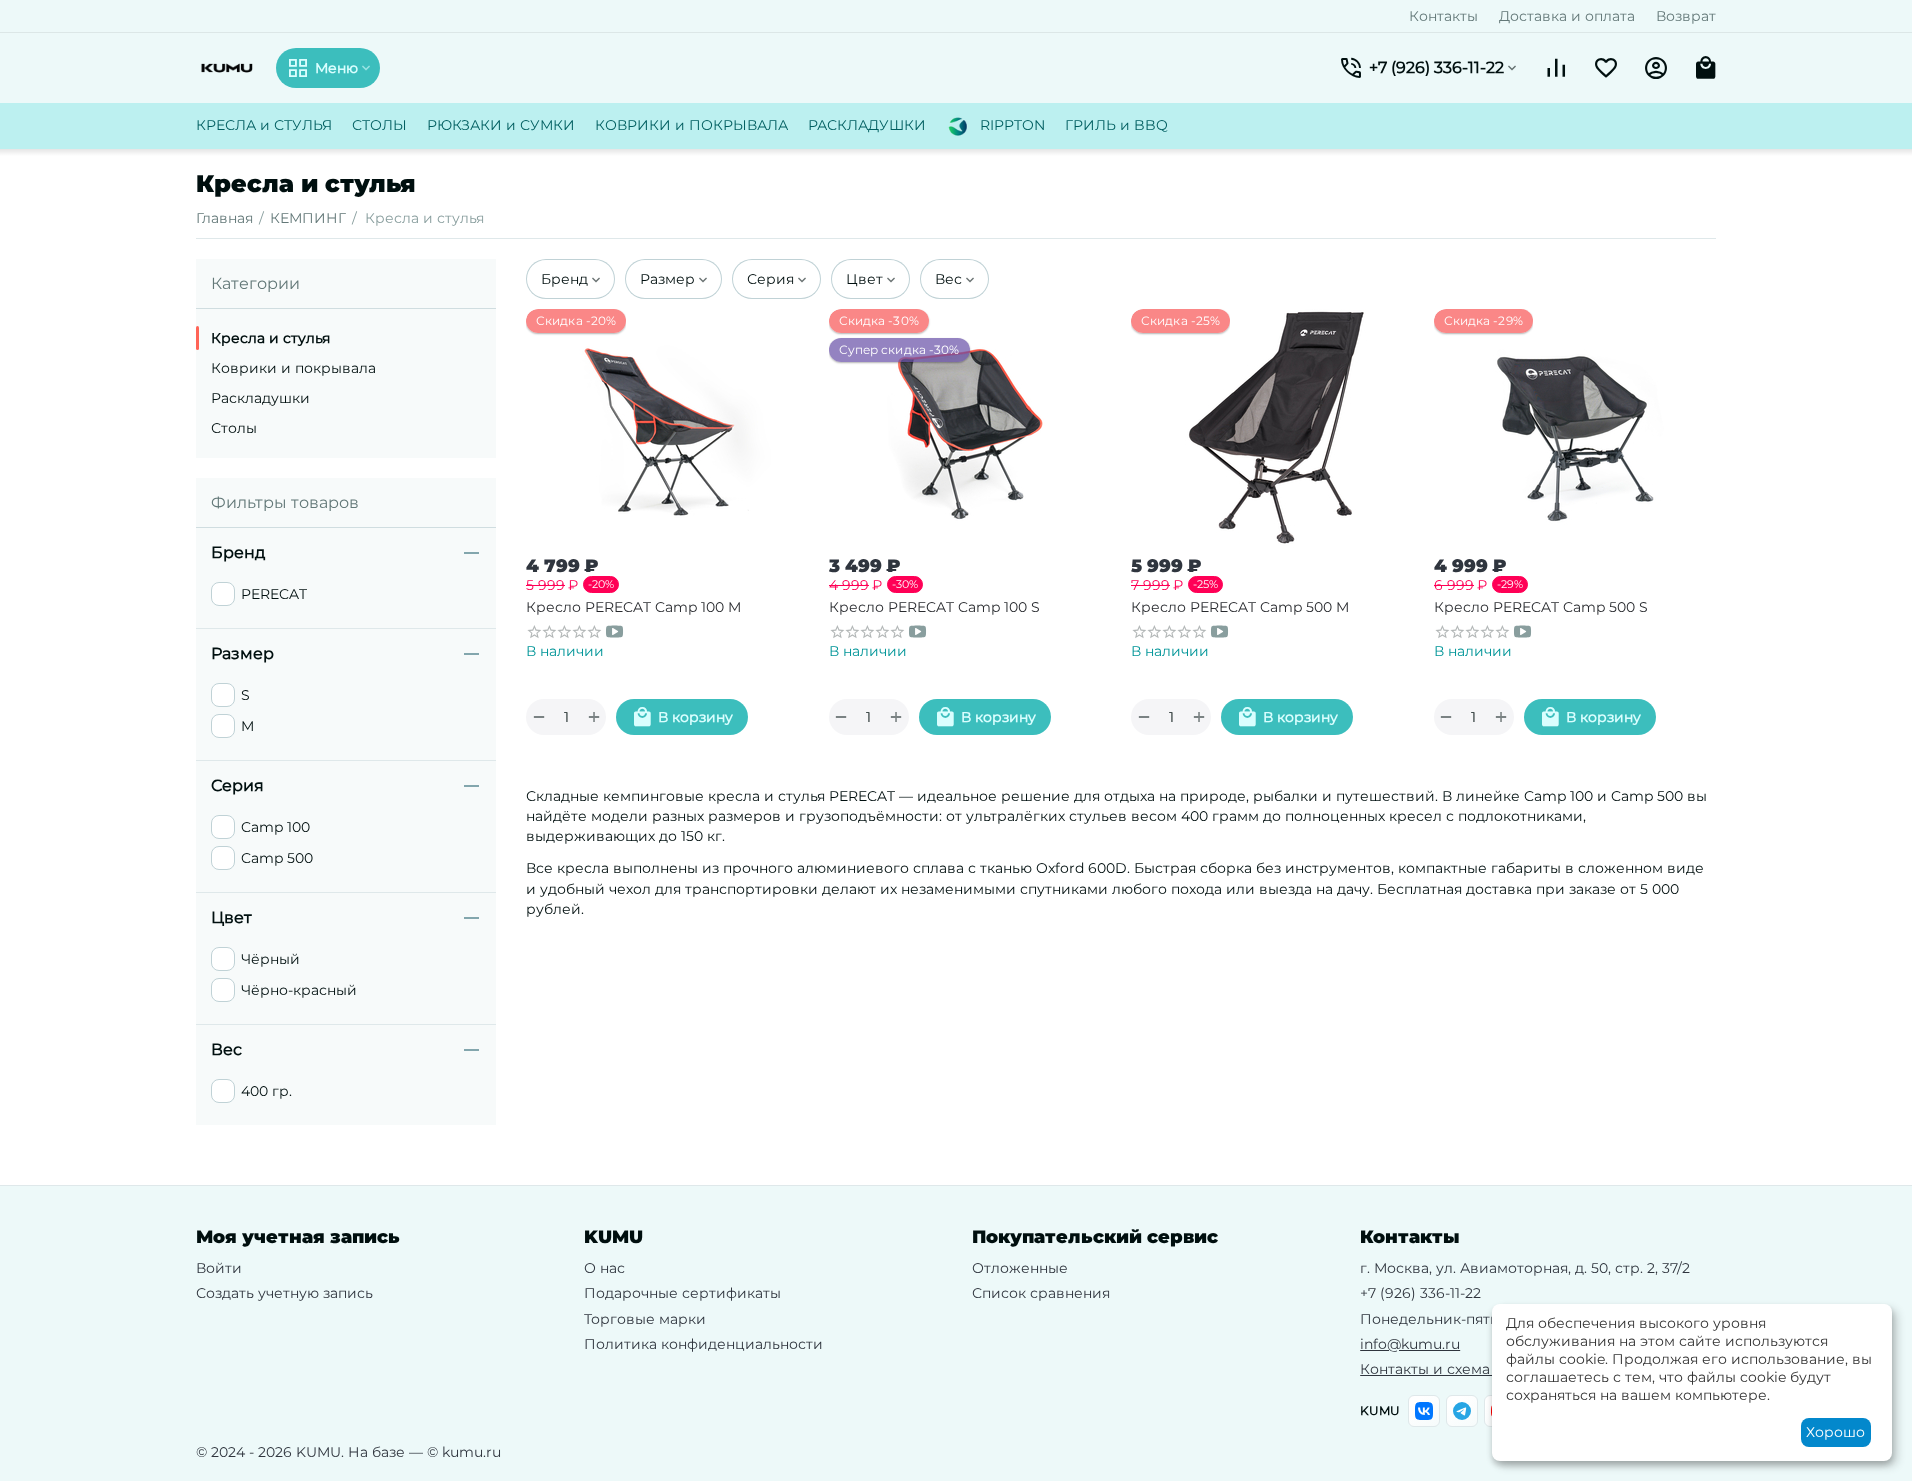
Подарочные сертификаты (682, 1293)
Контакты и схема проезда (1457, 1369)
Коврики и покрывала (293, 368)
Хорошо (1835, 1432)
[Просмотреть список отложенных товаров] (1606, 68)
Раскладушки (260, 398)
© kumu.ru (464, 1452)
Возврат (1686, 16)
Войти (219, 1268)
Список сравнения (1041, 1293)
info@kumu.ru (1410, 1344)
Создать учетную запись (284, 1293)
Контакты (1443, 16)
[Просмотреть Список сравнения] (1556, 68)
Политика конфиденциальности (703, 1344)
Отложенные (1020, 1268)
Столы (234, 428)
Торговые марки (645, 1319)
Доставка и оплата (1567, 16)
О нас (604, 1268)
